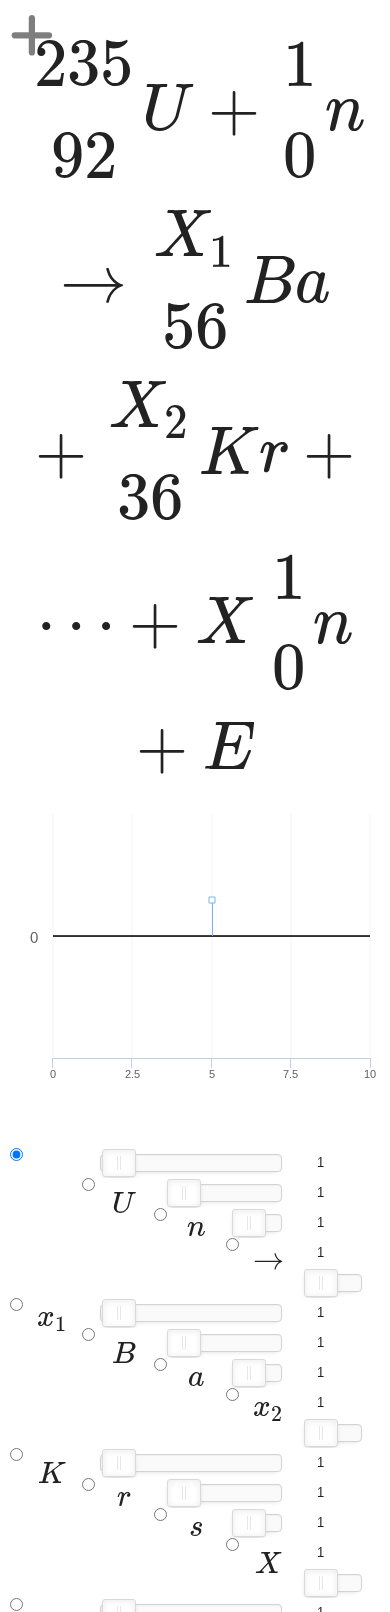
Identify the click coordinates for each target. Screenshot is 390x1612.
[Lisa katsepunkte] (32, 35)
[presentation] (195, 407)
